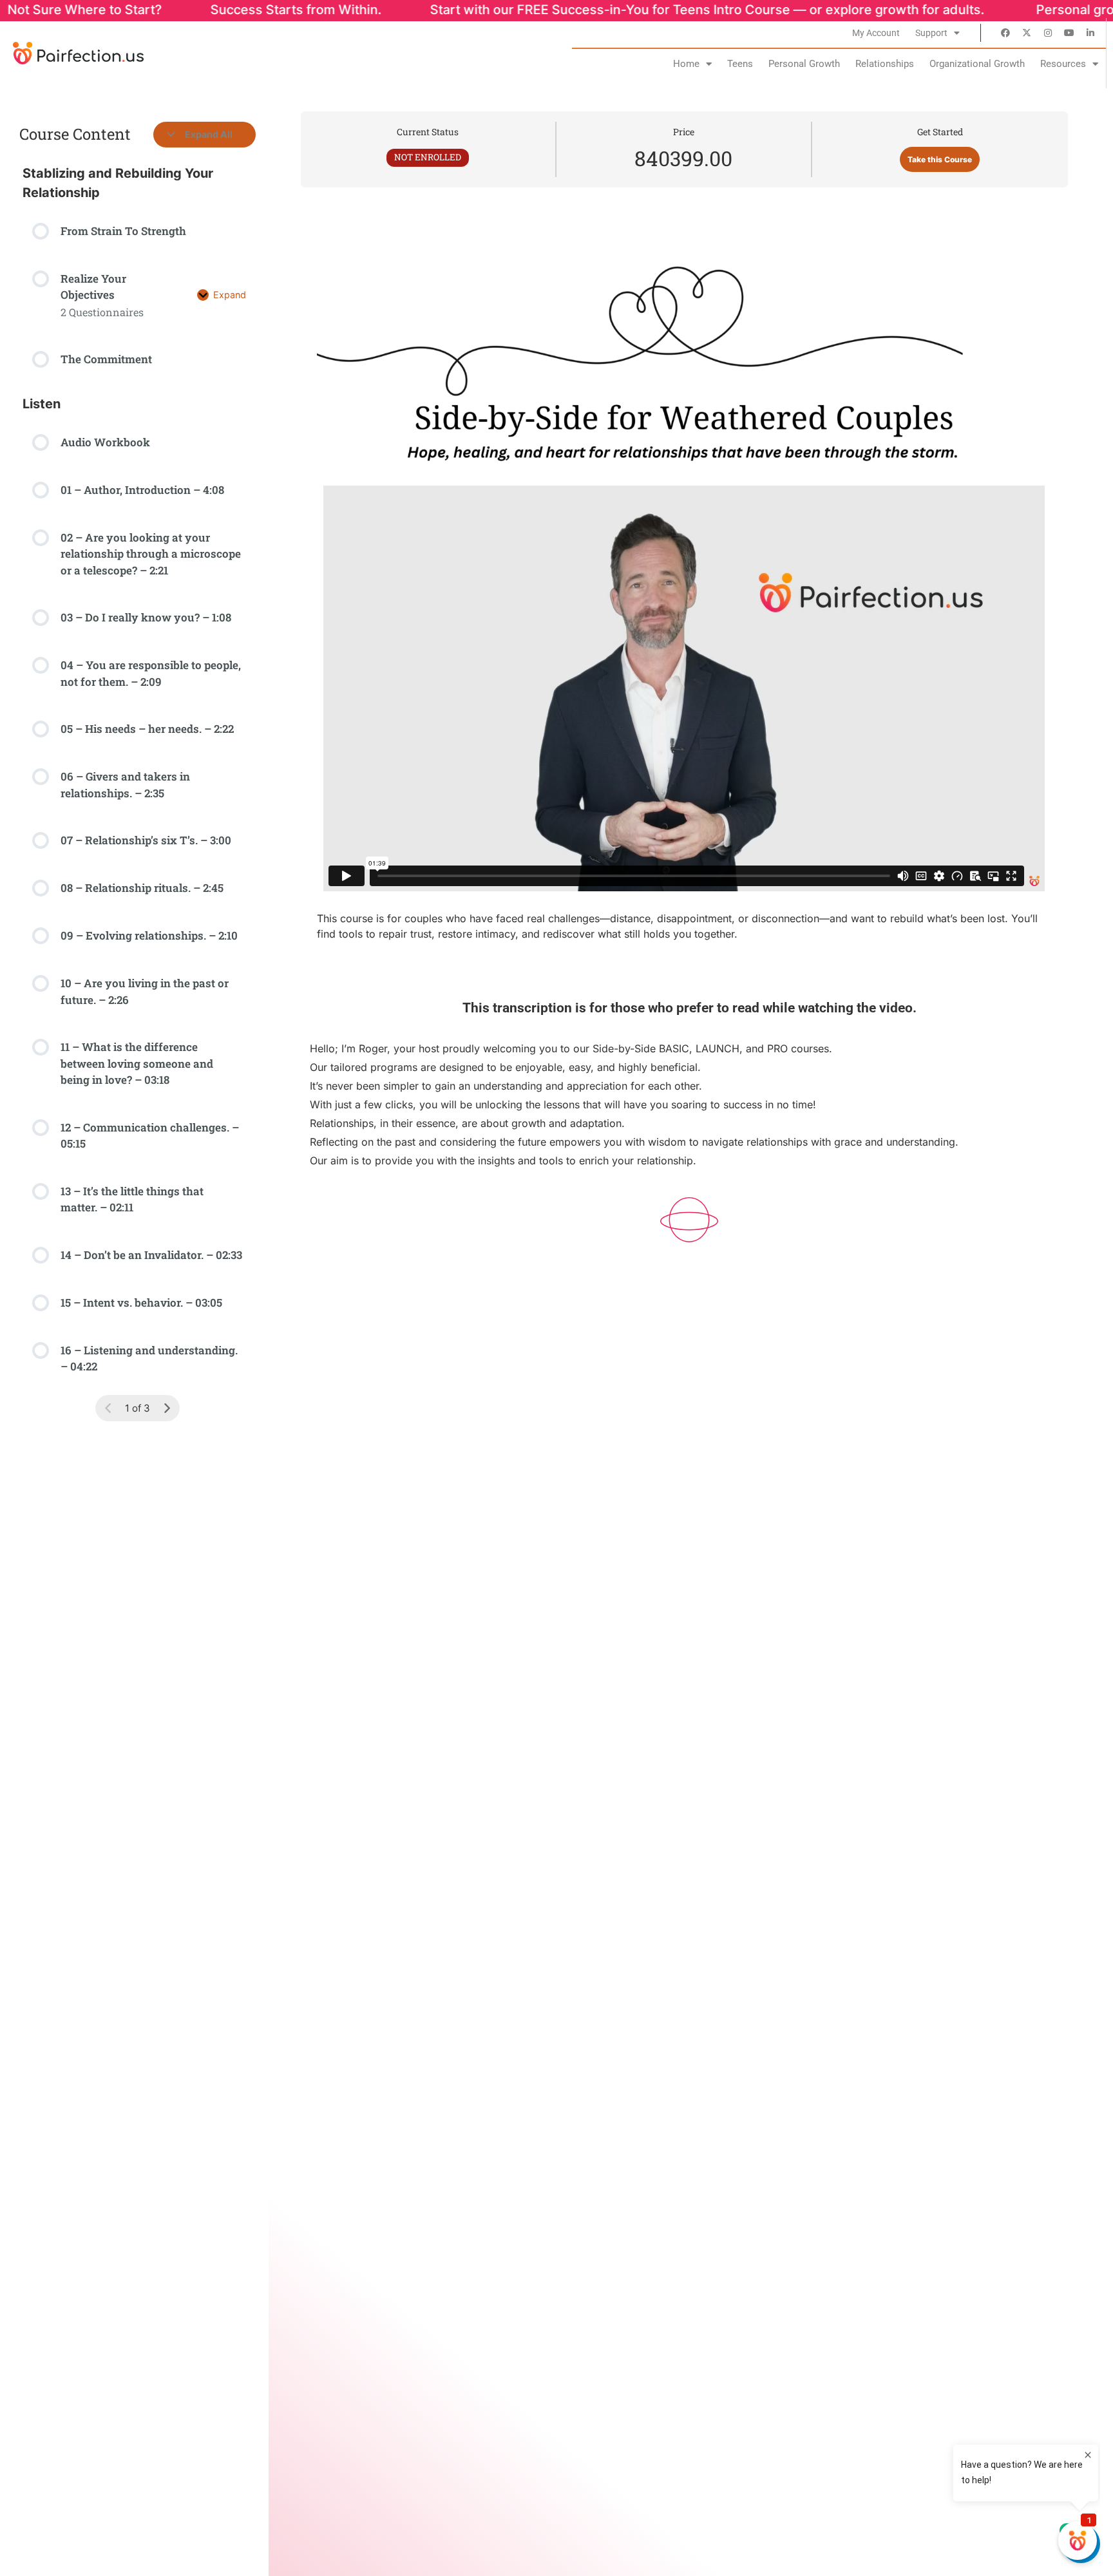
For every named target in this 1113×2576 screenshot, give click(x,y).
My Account (876, 33)
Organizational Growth (977, 64)
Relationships (885, 64)
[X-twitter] (1027, 33)
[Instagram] (1048, 33)
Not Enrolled (428, 157)
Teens (740, 64)
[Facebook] (1005, 33)
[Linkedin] (1090, 33)
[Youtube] (1069, 33)
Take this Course (940, 159)
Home (686, 64)
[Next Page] (167, 1408)
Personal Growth (804, 64)
